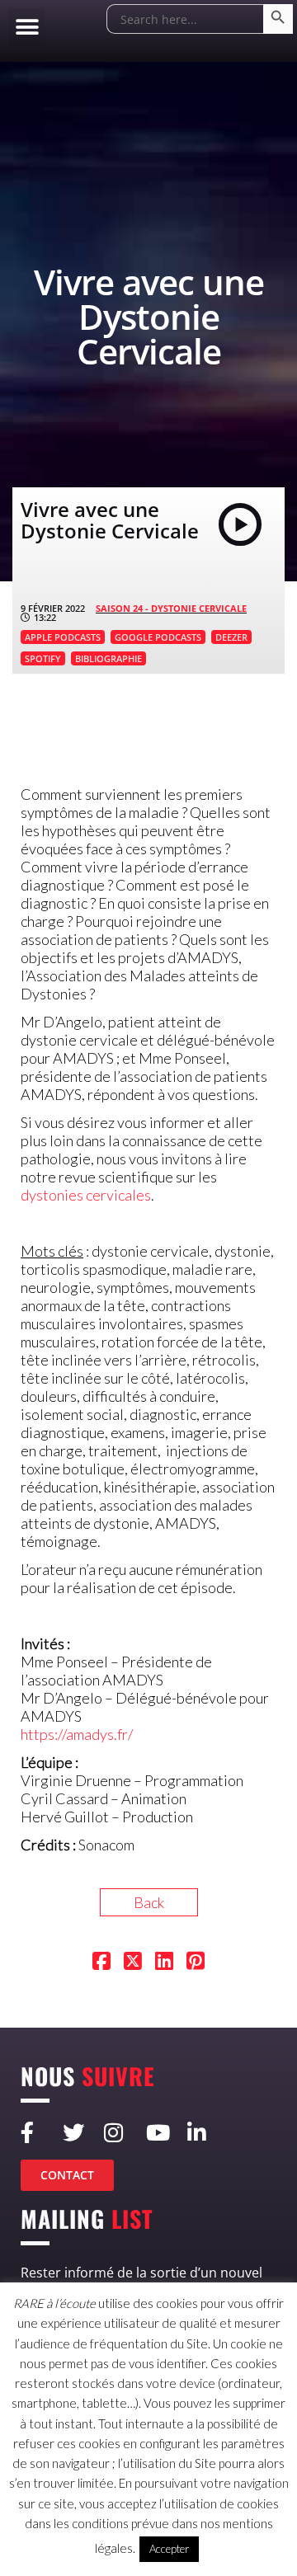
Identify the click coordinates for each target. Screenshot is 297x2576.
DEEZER (231, 637)
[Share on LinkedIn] (164, 1963)
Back (149, 1902)
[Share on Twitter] (133, 1963)
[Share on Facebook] (101, 1963)
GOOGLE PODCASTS (158, 637)
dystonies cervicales (86, 1195)
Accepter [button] (169, 2549)
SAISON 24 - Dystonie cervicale (171, 608)
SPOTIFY (43, 658)
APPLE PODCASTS (63, 637)
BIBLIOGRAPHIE (108, 658)
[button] (27, 27)
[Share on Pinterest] (196, 1963)
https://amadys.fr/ (77, 1734)
